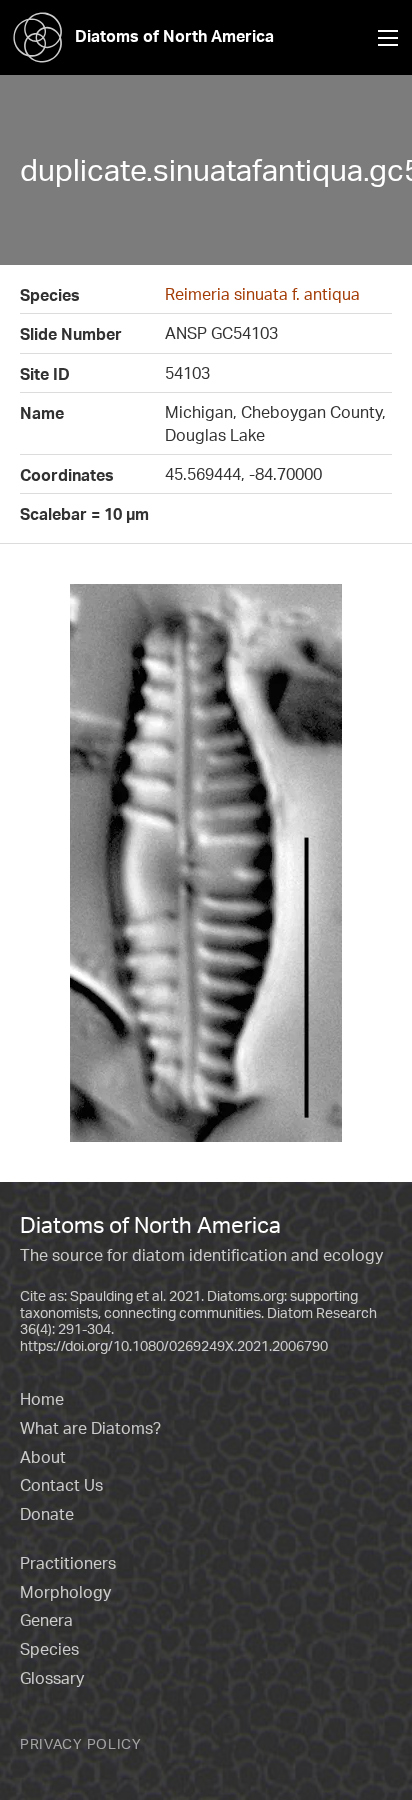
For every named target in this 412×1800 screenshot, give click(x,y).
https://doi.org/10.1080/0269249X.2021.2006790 (174, 1345)
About (43, 1457)
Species (49, 1649)
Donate (47, 1514)
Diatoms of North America (174, 36)
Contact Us (61, 1485)
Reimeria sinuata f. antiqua (262, 294)
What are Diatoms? (90, 1428)
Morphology (65, 1592)
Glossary (52, 1678)
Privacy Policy (81, 1743)
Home (42, 1399)
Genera (46, 1620)
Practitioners (68, 1563)
